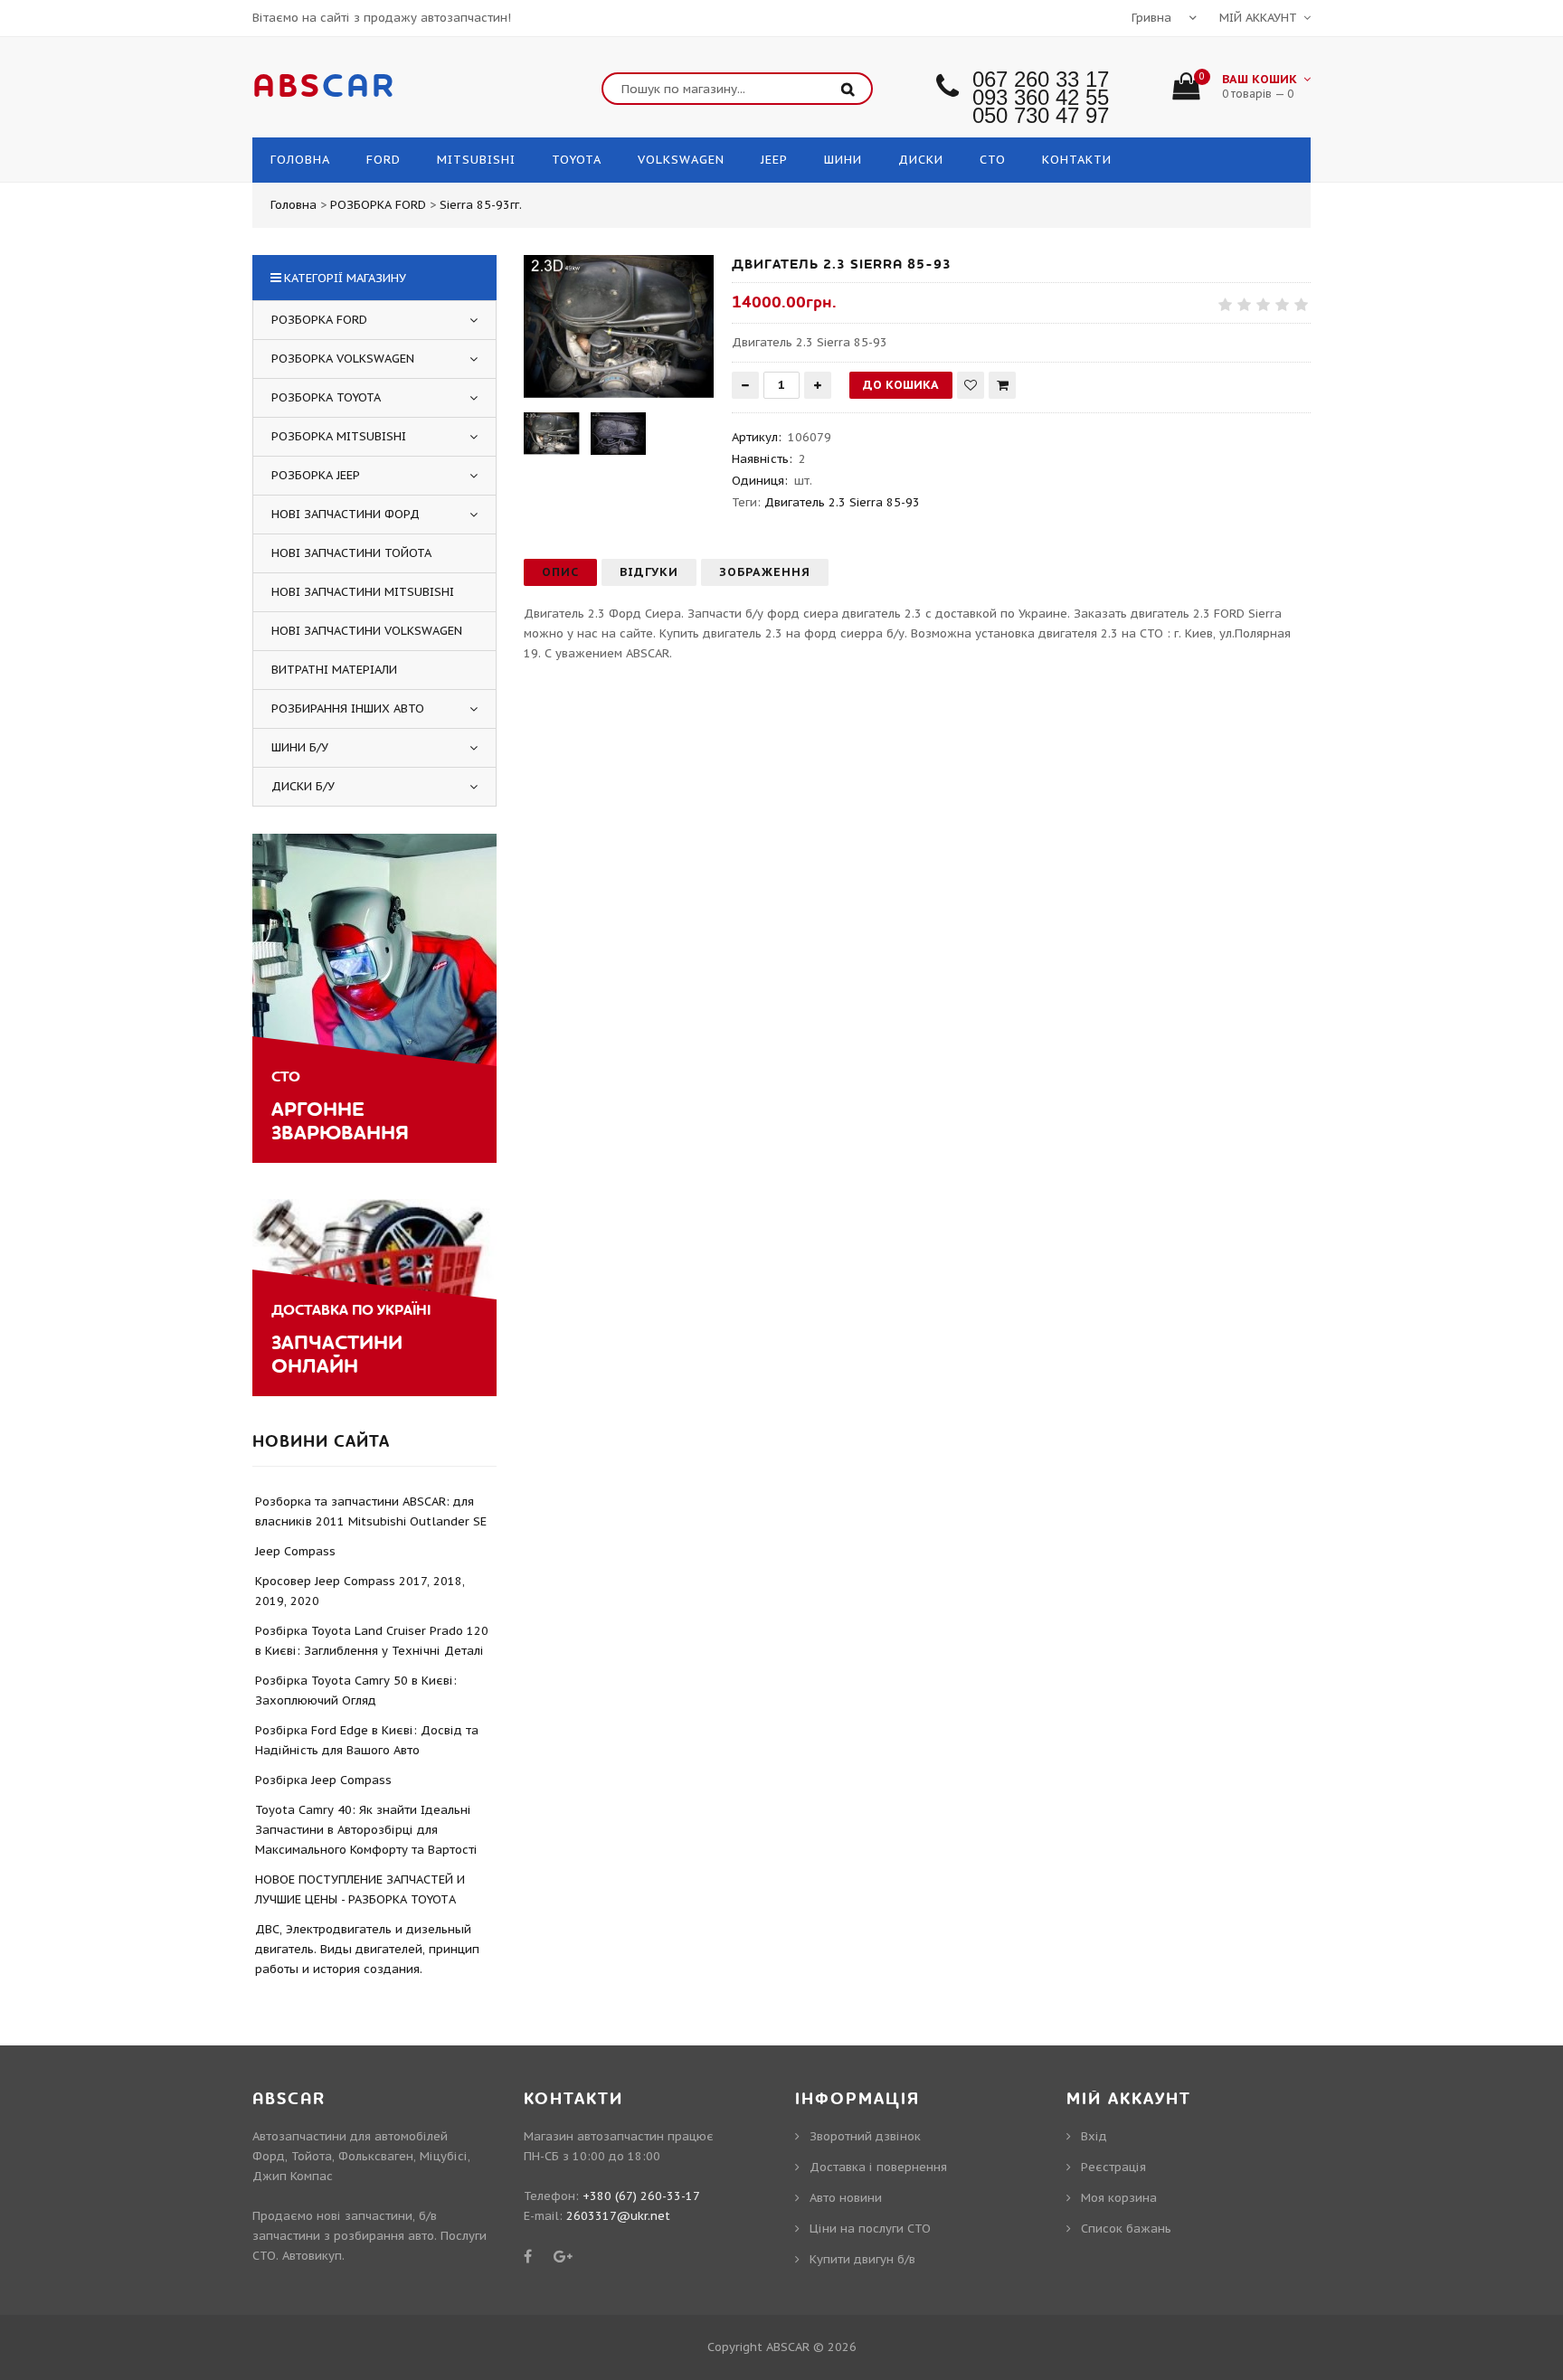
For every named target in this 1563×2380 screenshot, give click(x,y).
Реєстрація (1113, 2167)
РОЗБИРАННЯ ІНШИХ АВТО (348, 708)
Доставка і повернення (878, 2167)
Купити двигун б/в (862, 2259)
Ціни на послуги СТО (870, 2229)
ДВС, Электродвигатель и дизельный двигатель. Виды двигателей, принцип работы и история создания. (367, 1949)
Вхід (1094, 2136)
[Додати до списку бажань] (971, 385)
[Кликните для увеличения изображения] (619, 327)
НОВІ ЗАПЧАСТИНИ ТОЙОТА (351, 553)
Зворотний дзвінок (865, 2136)
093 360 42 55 (1041, 97)
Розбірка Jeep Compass (323, 1780)
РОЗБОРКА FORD (319, 320)
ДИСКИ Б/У (303, 786)
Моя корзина (1119, 2198)
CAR (324, 87)
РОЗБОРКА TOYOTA (326, 397)
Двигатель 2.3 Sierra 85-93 (842, 502)
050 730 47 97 (1041, 115)
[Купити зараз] (1002, 385)
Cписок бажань (1126, 2229)
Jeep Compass (295, 1551)
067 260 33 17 (1041, 79)
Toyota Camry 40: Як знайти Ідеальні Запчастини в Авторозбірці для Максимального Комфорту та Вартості (366, 1830)
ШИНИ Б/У (300, 747)
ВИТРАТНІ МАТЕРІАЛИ (334, 670)
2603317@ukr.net (618, 2216)
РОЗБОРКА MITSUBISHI (339, 436)
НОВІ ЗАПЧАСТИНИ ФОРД (346, 514)
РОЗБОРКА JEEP (316, 475)
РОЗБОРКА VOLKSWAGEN (343, 359)
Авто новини (846, 2198)
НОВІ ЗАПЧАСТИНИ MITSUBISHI (363, 592)
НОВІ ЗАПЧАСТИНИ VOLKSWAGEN (367, 631)
